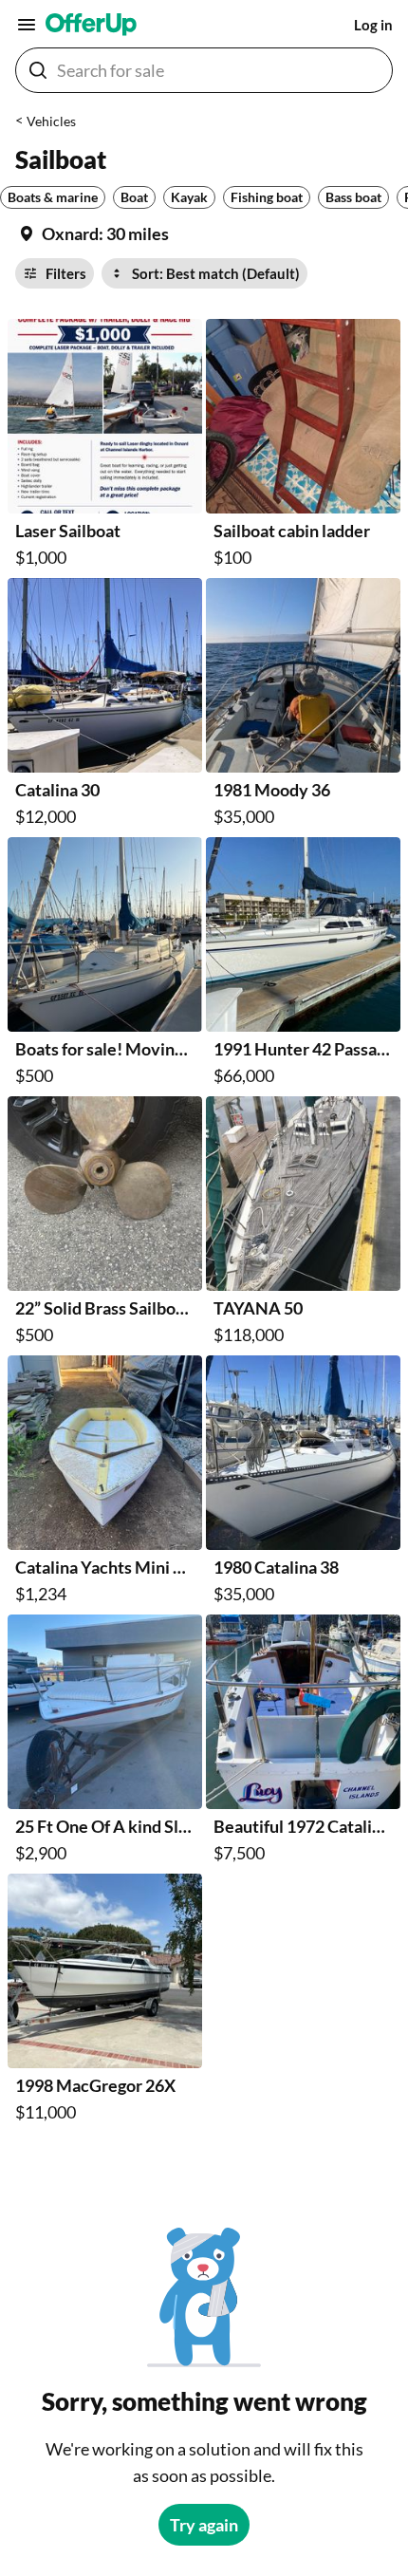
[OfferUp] (91, 25)
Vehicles (51, 121)
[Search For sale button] (38, 70)
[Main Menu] (27, 25)
